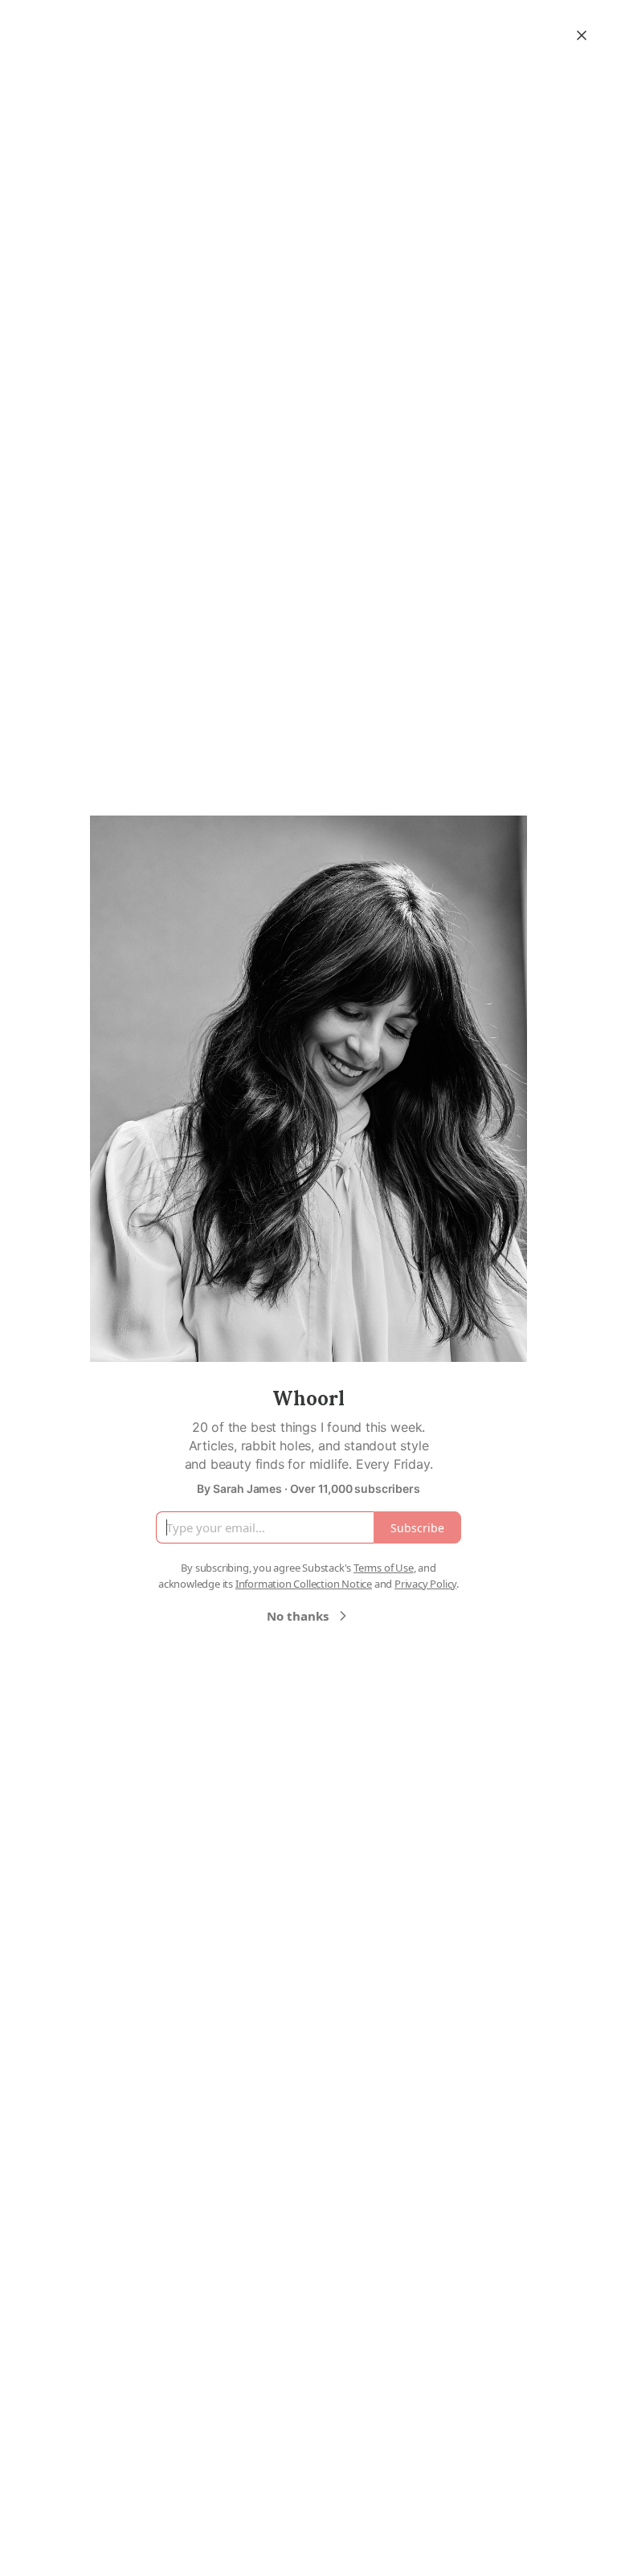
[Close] (582, 35)
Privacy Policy (425, 1584)
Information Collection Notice (304, 1584)
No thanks (298, 1616)
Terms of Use (384, 1568)
